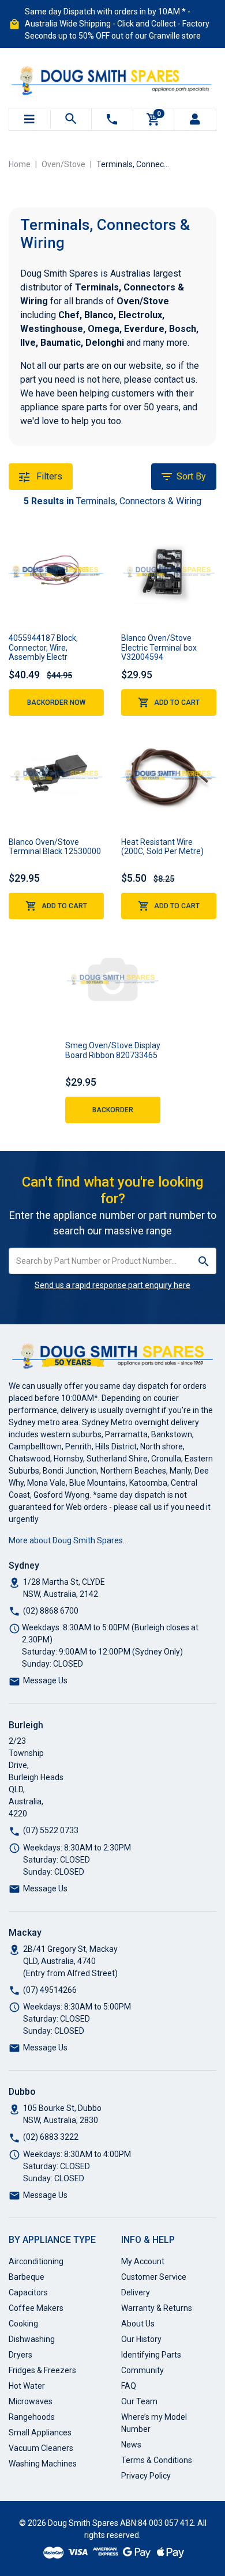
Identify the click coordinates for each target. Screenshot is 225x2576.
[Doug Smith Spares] (112, 78)
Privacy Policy (146, 2476)
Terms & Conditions (157, 2460)
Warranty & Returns (157, 2308)
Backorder (113, 1110)
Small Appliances (40, 2433)
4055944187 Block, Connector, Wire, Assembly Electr (43, 648)
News (131, 2445)
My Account (143, 2261)
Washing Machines (43, 2464)
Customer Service (154, 2277)
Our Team (139, 2401)
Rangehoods (32, 2417)
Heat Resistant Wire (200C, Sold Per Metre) (162, 847)
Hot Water (27, 2386)
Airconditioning (36, 2261)
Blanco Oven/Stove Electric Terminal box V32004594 (159, 648)
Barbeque (27, 2277)
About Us (138, 2324)
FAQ (129, 2386)
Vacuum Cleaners (41, 2448)
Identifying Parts (151, 2355)
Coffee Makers (36, 2308)
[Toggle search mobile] (71, 119)
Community (142, 2370)
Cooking (23, 2324)
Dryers (20, 2355)
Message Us (45, 1680)
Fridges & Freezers (42, 2370)
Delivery (136, 2292)
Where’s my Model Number (154, 2423)
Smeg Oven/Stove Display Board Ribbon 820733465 (113, 1050)
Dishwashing (32, 2339)
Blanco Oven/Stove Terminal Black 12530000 (55, 847)
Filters (48, 476)
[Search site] (204, 1261)
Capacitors (28, 2292)
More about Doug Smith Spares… (68, 1540)
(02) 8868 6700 (51, 1611)
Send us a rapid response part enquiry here (112, 1285)
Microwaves (31, 2401)
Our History (141, 2339)
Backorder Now (56, 702)
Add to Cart (177, 702)
